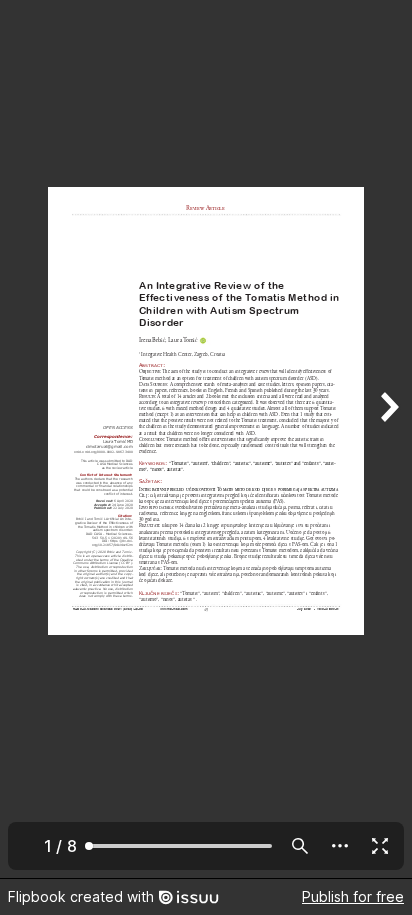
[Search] (300, 846)
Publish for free (353, 896)
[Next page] (388, 439)
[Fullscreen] (380, 846)
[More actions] (340, 846)
